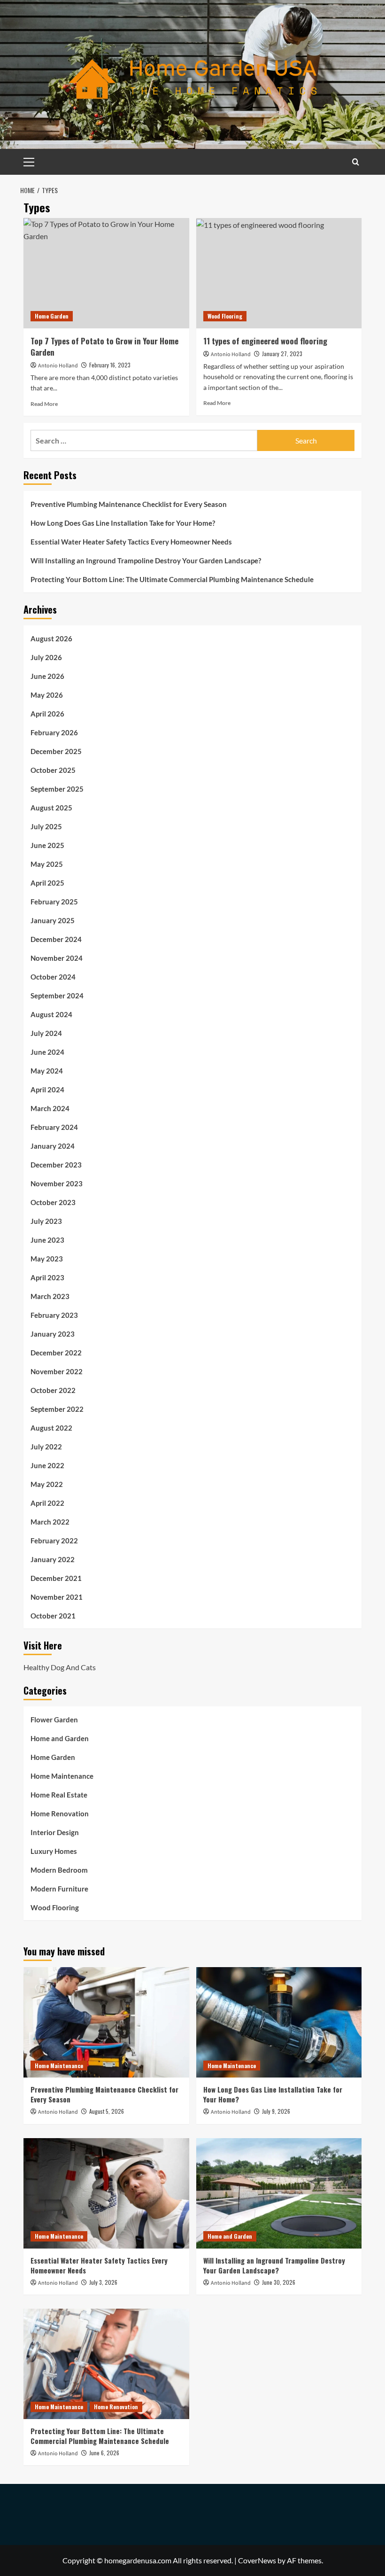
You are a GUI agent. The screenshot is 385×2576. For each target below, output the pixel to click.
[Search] (356, 162)
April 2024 (47, 1090)
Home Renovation (60, 1813)
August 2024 (51, 1014)
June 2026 (47, 676)
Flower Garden (54, 1720)
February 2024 (54, 1127)
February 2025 (54, 902)
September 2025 (57, 789)
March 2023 (50, 1296)
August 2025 (51, 808)
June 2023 (47, 1240)
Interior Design (55, 1832)
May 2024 (47, 1071)
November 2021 (57, 1597)
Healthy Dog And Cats (60, 1667)
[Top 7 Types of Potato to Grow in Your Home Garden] (106, 273)
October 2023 (53, 1202)
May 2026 (47, 695)
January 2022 (53, 1559)
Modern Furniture (59, 1889)
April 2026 (47, 714)
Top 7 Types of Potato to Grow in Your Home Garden (104, 346)
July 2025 (46, 826)
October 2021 (53, 1616)
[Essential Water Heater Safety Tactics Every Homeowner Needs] (106, 2193)
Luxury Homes (54, 1851)
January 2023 (53, 1334)
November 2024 (57, 958)
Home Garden (52, 316)
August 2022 (51, 1428)
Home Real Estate (59, 1795)
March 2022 (50, 1522)
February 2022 (54, 1541)
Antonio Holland (58, 366)
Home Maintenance (62, 1776)
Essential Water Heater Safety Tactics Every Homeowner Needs (131, 542)
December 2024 (56, 939)
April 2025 (47, 883)
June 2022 (47, 1465)
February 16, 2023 (110, 365)
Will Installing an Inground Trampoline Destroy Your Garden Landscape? (146, 560)
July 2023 (46, 1221)
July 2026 (46, 657)
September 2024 (57, 996)
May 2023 (47, 1259)
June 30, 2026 (279, 2282)
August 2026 (51, 638)
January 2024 (53, 1146)
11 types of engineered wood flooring (265, 341)
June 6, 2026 (104, 2453)
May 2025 (47, 864)
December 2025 (56, 751)
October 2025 (53, 770)
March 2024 (50, 1108)
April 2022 (47, 1503)
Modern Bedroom (59, 1870)
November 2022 (57, 1371)
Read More (44, 404)
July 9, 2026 (276, 2111)
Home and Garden (60, 1738)
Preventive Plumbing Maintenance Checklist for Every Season (129, 504)
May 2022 (47, 1484)
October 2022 (53, 1390)
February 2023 (54, 1315)
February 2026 (54, 732)
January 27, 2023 (282, 354)
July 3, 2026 (103, 2282)
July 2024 (46, 1033)
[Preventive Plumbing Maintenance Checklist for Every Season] (106, 2022)
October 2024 (53, 977)
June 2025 (47, 845)
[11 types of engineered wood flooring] (279, 273)
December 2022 (56, 1353)
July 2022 (46, 1447)
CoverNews (257, 2560)
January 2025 (53, 920)
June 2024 (47, 1052)
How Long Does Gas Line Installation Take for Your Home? (123, 523)
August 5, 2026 (107, 2111)
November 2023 (57, 1183)
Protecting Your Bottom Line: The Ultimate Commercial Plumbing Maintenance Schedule (172, 579)
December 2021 (56, 1578)
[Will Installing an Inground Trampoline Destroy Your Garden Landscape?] (279, 2193)
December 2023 (56, 1165)
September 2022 (57, 1409)
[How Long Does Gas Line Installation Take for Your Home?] (279, 2022)
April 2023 (47, 1277)
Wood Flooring (225, 316)
